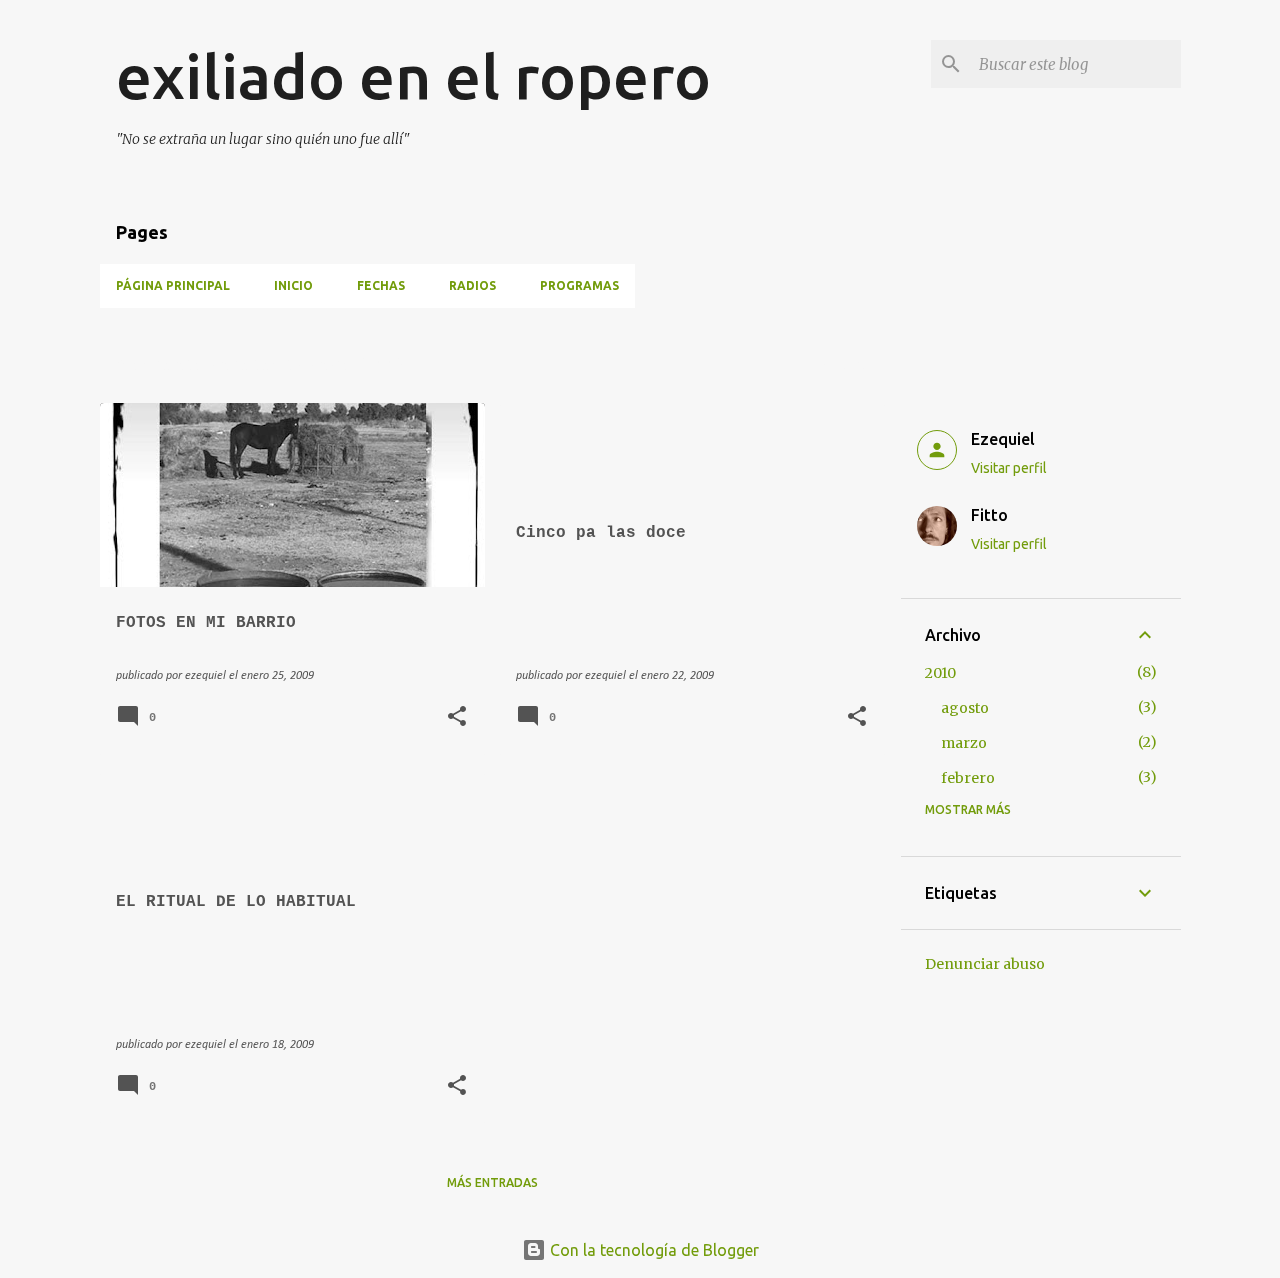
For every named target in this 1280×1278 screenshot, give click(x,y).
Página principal (173, 285)
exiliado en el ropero (413, 76)
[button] (457, 718)
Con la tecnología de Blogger (652, 1250)
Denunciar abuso (985, 964)
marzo (964, 743)
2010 (940, 673)
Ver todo (838, 365)
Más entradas (492, 1182)
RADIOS (472, 285)
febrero (968, 778)
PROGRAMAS (579, 285)
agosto (965, 708)
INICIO (293, 285)
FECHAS (381, 285)
